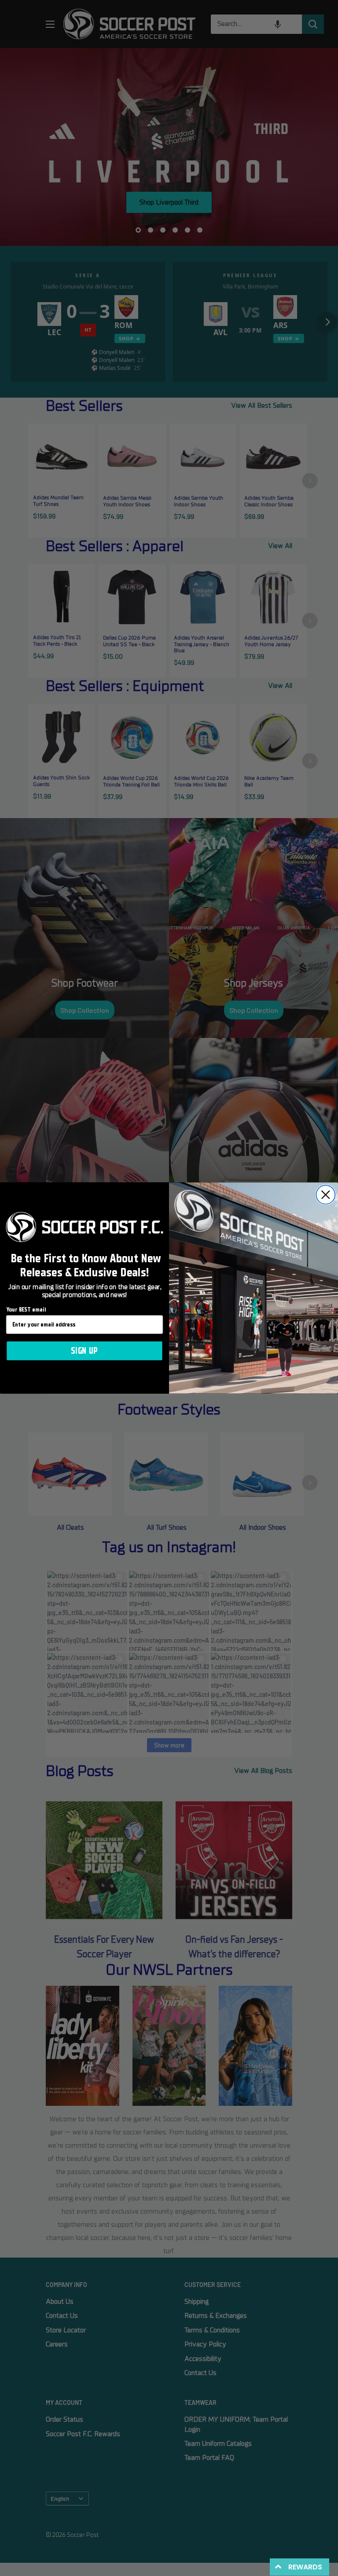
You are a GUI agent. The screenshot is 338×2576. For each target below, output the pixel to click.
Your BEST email (26, 1310)
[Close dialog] (326, 1195)
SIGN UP (84, 1351)
